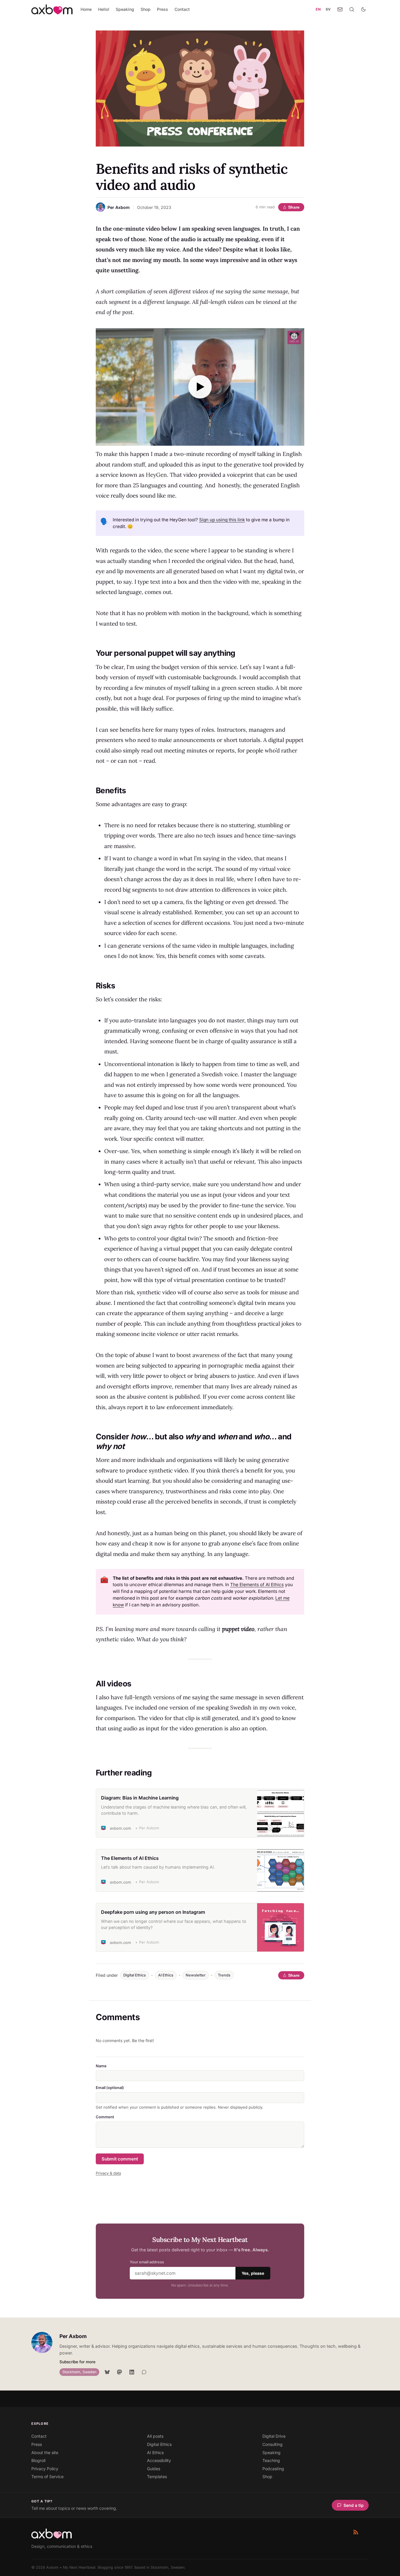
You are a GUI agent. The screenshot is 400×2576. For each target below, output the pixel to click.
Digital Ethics (135, 1975)
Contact (182, 9)
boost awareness (198, 1355)
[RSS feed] (356, 2532)
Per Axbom (73, 2336)
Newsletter (196, 1975)
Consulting (272, 2444)
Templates (157, 2477)
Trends (224, 1975)
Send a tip (354, 2505)
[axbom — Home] (52, 9)
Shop (146, 9)
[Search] (352, 9)
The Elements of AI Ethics (257, 1585)
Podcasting (273, 2469)
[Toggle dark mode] (363, 9)
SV (328, 9)
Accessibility (159, 2460)
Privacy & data (108, 2173)
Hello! (104, 9)
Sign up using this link (222, 520)
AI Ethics (166, 1975)
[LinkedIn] (132, 2372)
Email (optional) (110, 2088)
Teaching (271, 2460)
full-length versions (150, 1697)
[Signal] (144, 2372)
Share (294, 207)
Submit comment (120, 2159)
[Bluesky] (107, 2372)
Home (86, 9)
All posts (155, 2436)
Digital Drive (274, 2436)
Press (163, 9)
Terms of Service (47, 2477)
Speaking (125, 9)
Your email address (147, 2262)
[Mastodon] (119, 2372)
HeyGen (156, 475)
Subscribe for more (77, 2362)
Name (101, 2066)
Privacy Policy (45, 2469)
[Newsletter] (340, 9)
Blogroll (38, 2460)
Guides (154, 2469)
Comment (105, 2117)
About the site (45, 2452)
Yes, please (253, 2273)
